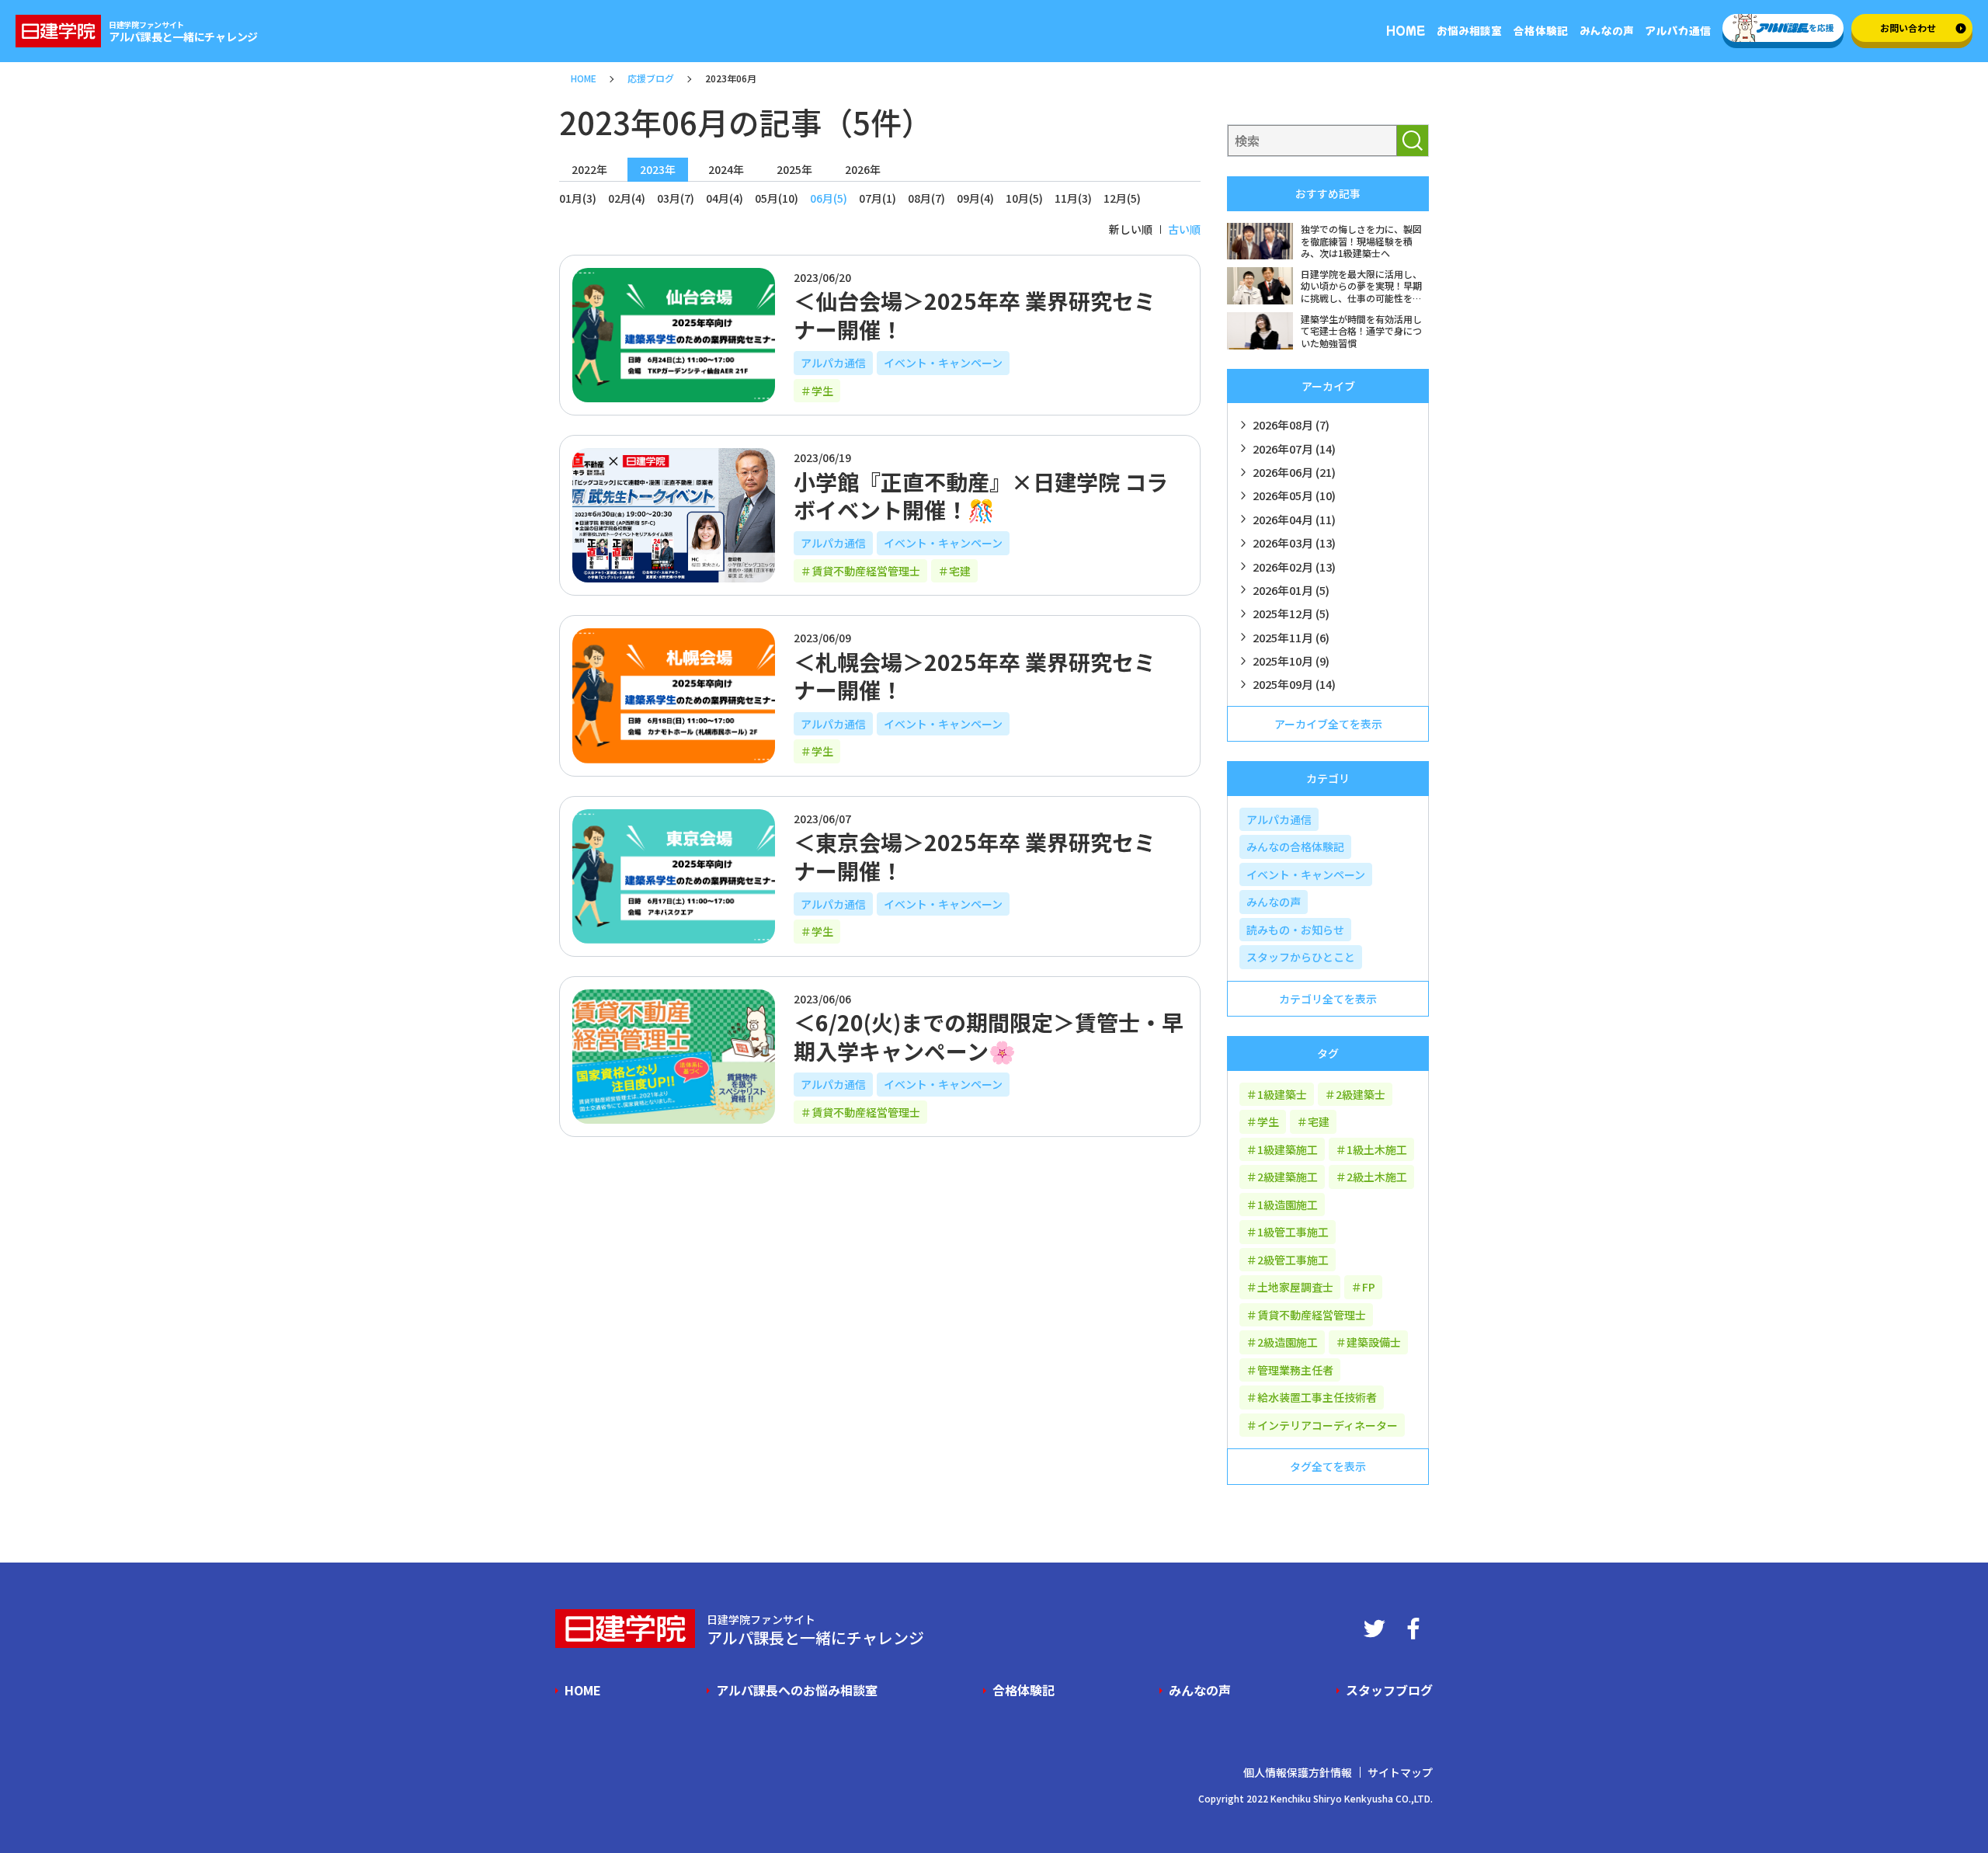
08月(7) (926, 198)
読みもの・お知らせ (1295, 930)
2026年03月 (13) (1294, 542)
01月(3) (578, 198)
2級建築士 (1361, 1094)
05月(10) (777, 198)
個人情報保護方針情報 (1298, 1772)
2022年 (589, 169)
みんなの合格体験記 (1295, 847)
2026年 (863, 169)
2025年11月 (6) (1291, 637)
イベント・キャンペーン (943, 363)
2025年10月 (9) (1291, 661)
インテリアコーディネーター (1328, 1425)
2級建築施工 (1288, 1177)
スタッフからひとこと (1301, 957)
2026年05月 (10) (1294, 495)
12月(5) (1122, 198)
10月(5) (1024, 198)
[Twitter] (1375, 1629)
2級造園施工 (1288, 1342)
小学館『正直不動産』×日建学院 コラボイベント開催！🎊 (981, 495)
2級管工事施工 (1293, 1260)
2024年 (726, 169)
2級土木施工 (1377, 1177)
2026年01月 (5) (1291, 590)
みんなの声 (1274, 902)
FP (1369, 1287)
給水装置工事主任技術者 (1317, 1397)
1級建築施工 (1288, 1149)
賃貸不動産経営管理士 (866, 571)
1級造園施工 (1288, 1205)
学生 (822, 391)
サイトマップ (1400, 1772)
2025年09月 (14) (1294, 684)
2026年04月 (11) (1294, 519)
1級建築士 (1282, 1094)
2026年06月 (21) (1294, 472)
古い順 (1184, 229)
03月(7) (676, 198)
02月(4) (627, 198)
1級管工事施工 (1293, 1232)
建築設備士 (1374, 1342)
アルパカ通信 (833, 363)
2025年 (794, 169)
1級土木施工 (1377, 1149)
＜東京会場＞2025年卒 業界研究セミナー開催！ (975, 856)
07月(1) (878, 198)
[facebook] (1413, 1629)
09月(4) (975, 198)
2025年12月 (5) (1291, 613)
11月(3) (1073, 198)
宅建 (960, 571)
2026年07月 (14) (1294, 448)
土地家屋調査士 (1295, 1287)
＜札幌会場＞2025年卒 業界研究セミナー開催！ (975, 676)
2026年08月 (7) (1291, 424)
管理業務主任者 (1295, 1370)
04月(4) (725, 198)
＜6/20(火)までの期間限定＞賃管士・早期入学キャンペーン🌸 (989, 1036)
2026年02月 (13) (1294, 567)
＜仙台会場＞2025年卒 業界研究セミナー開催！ (975, 315)
